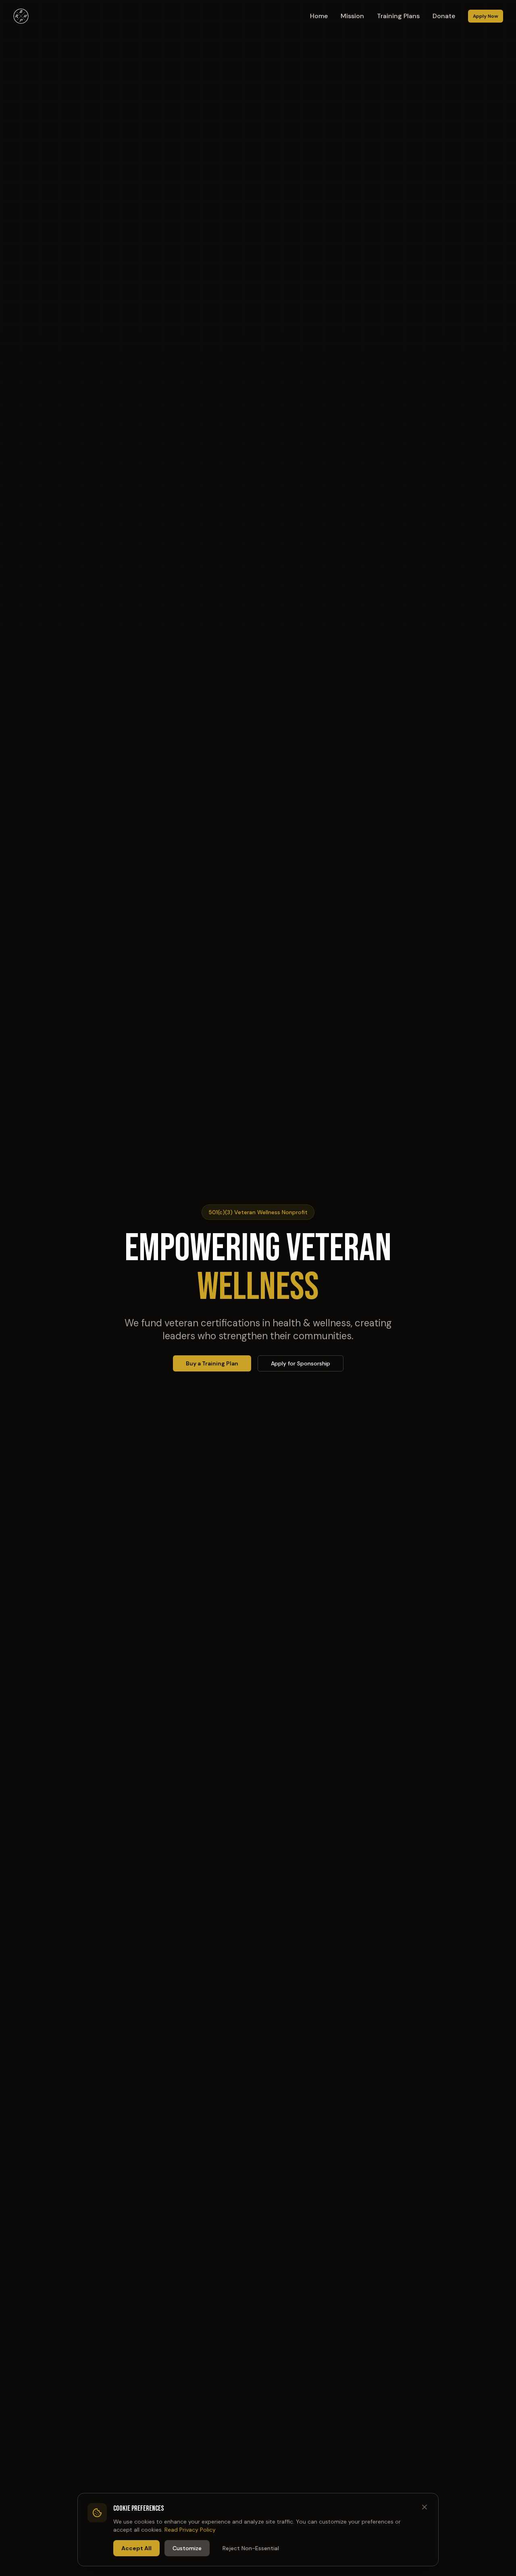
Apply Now (486, 16)
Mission (352, 16)
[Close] (424, 2507)
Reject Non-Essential (251, 2548)
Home (319, 16)
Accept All (136, 2548)
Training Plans (398, 16)
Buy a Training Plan (212, 1363)
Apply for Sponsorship (301, 1363)
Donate (444, 16)
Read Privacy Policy (190, 2530)
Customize (187, 2548)
